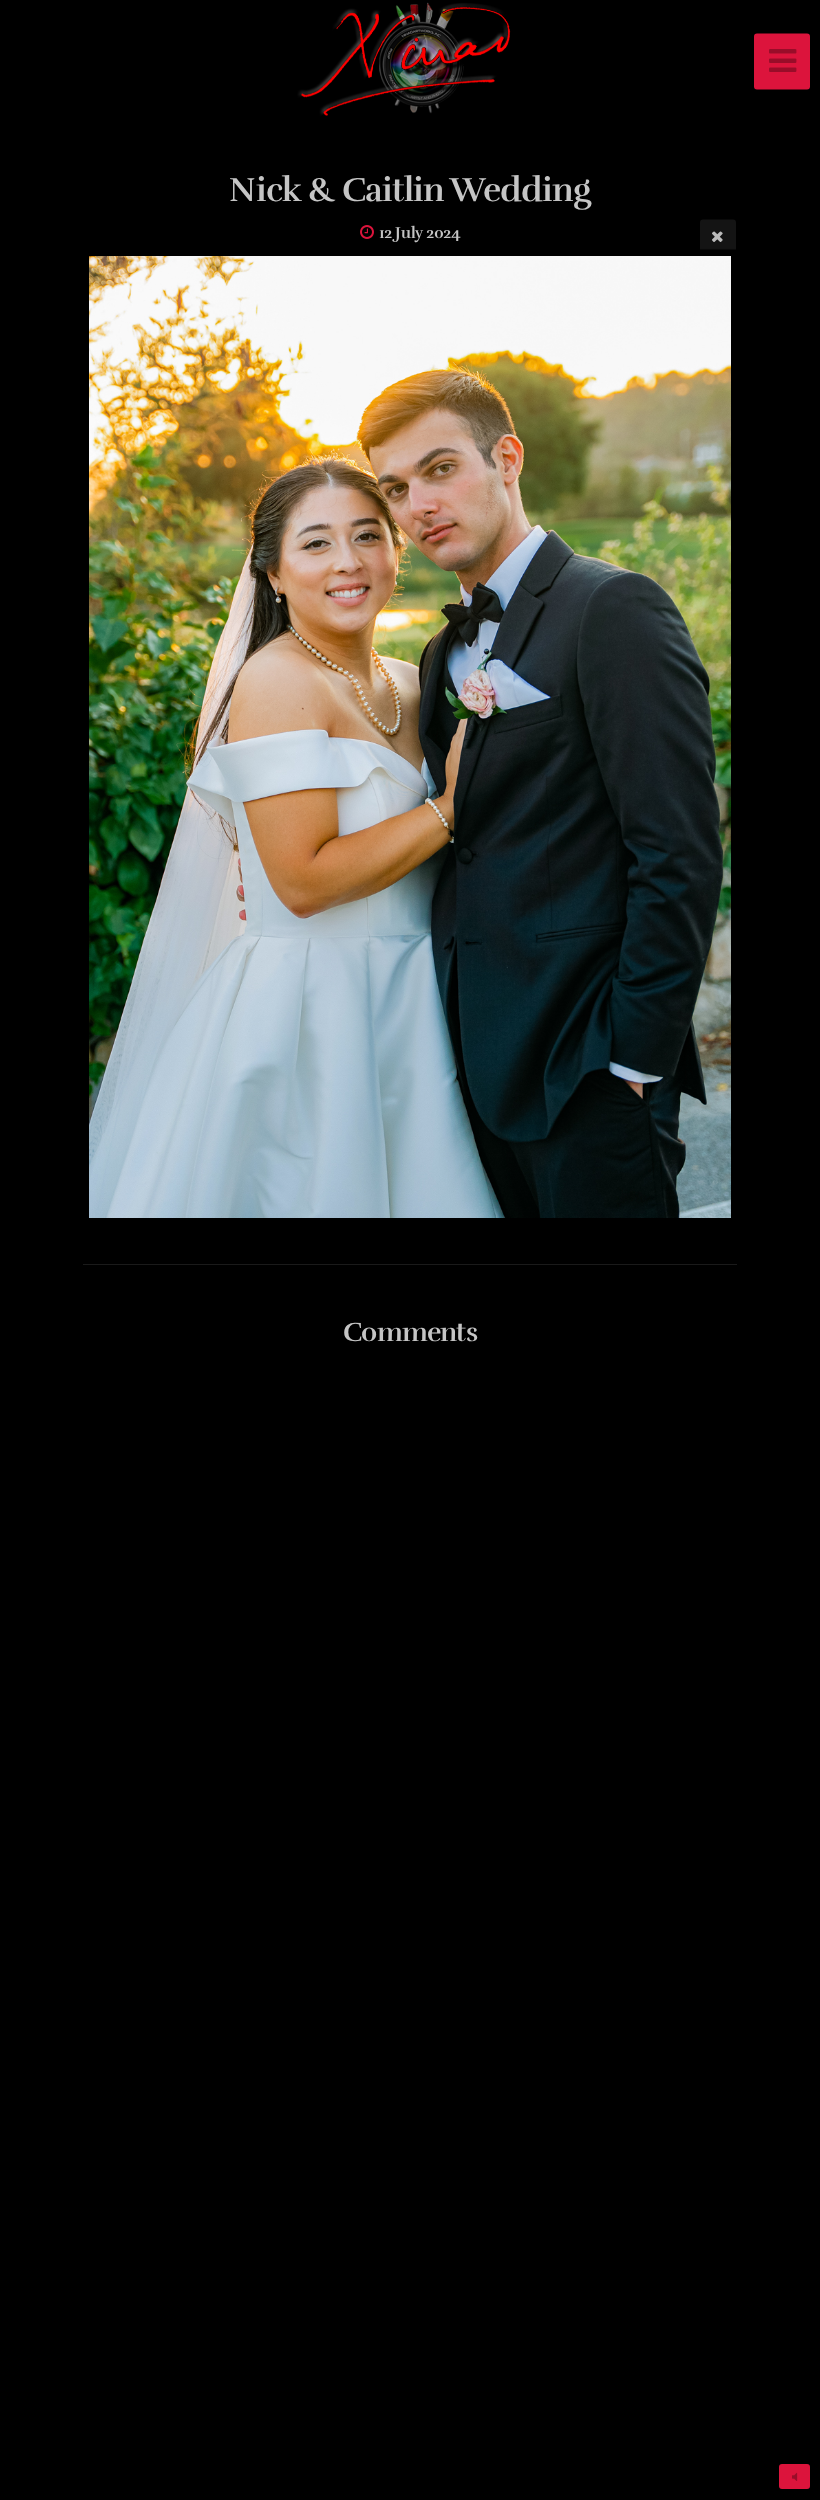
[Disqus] (409, 1628)
